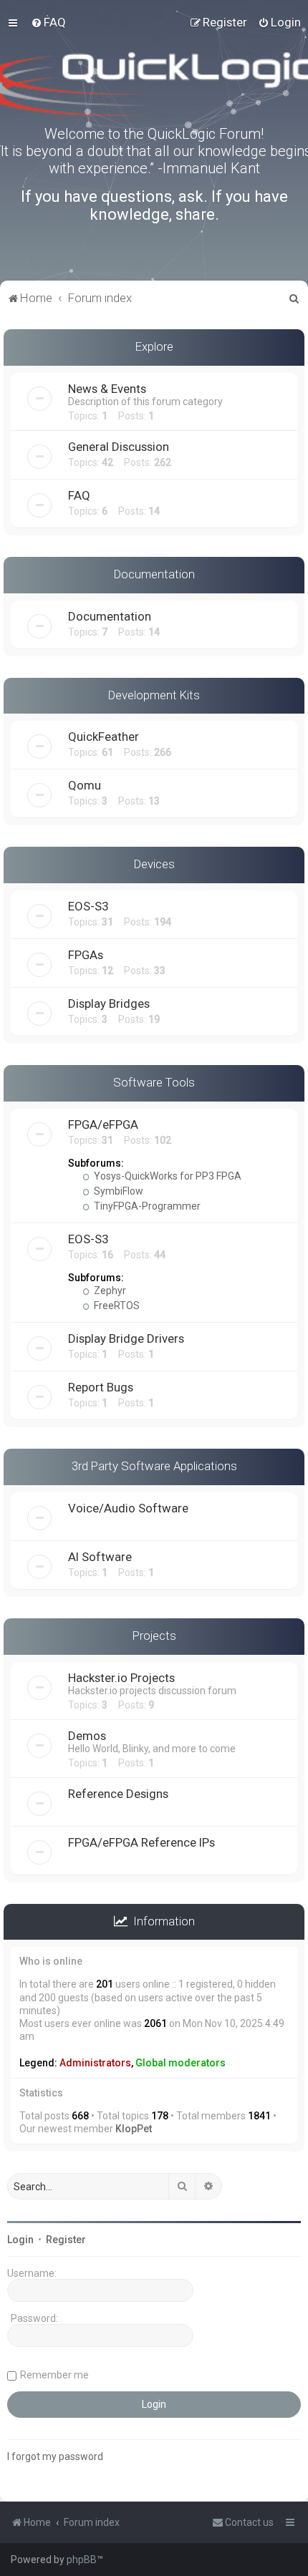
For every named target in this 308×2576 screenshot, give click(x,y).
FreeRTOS (116, 1306)
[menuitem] (48, 22)
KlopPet (134, 2129)
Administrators (95, 2063)
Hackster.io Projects (121, 1678)
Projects (154, 1635)
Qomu (85, 785)
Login (20, 2240)
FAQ (79, 495)
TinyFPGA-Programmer (146, 1206)
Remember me (54, 2375)
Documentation (154, 574)
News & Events (107, 389)
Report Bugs (101, 1387)
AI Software (100, 1557)
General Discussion (119, 447)
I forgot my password (55, 2456)
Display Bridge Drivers (126, 1338)
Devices (154, 864)
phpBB (82, 2560)
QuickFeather (104, 737)
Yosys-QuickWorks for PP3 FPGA (167, 1176)
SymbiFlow (117, 1191)
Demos (87, 1736)
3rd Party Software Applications (154, 1466)
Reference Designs (118, 1794)
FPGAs (86, 955)
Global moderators (181, 2063)
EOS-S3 (88, 906)
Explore (154, 346)
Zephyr (109, 1291)
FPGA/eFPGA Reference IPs (141, 1842)
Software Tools (154, 1082)
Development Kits (154, 695)
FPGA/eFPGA (103, 1124)
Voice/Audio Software (128, 1508)
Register (66, 2240)
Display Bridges (109, 1003)
